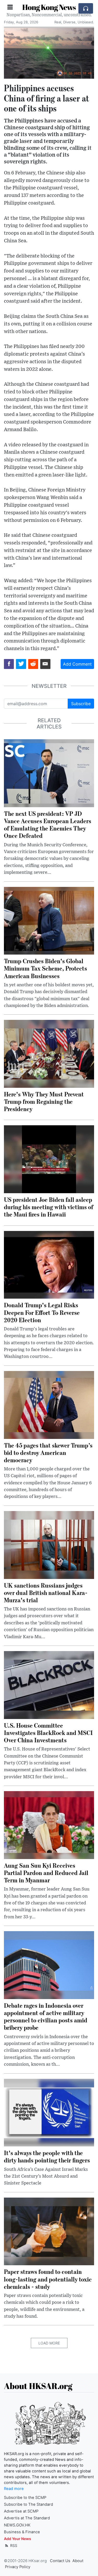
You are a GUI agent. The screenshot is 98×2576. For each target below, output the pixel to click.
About (78, 2561)
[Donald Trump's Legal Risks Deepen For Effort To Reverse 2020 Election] (49, 1264)
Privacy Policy (18, 2567)
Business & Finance (22, 2532)
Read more (14, 2489)
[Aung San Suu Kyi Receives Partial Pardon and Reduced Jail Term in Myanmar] (49, 1825)
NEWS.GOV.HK (17, 2525)
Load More (49, 2343)
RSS (13, 2545)
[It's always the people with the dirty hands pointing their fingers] (49, 2112)
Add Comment (77, 664)
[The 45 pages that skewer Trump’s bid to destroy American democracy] (49, 1404)
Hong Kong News (49, 7)
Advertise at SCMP (21, 2511)
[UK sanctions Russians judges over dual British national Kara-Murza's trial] (49, 1545)
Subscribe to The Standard (28, 2504)
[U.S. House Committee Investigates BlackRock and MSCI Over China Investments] (49, 1685)
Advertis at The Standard (27, 2518)
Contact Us (60, 2561)
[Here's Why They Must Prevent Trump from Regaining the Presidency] (49, 1053)
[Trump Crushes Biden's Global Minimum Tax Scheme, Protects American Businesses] (49, 920)
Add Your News (18, 2539)
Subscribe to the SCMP (25, 2498)
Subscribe (81, 704)
